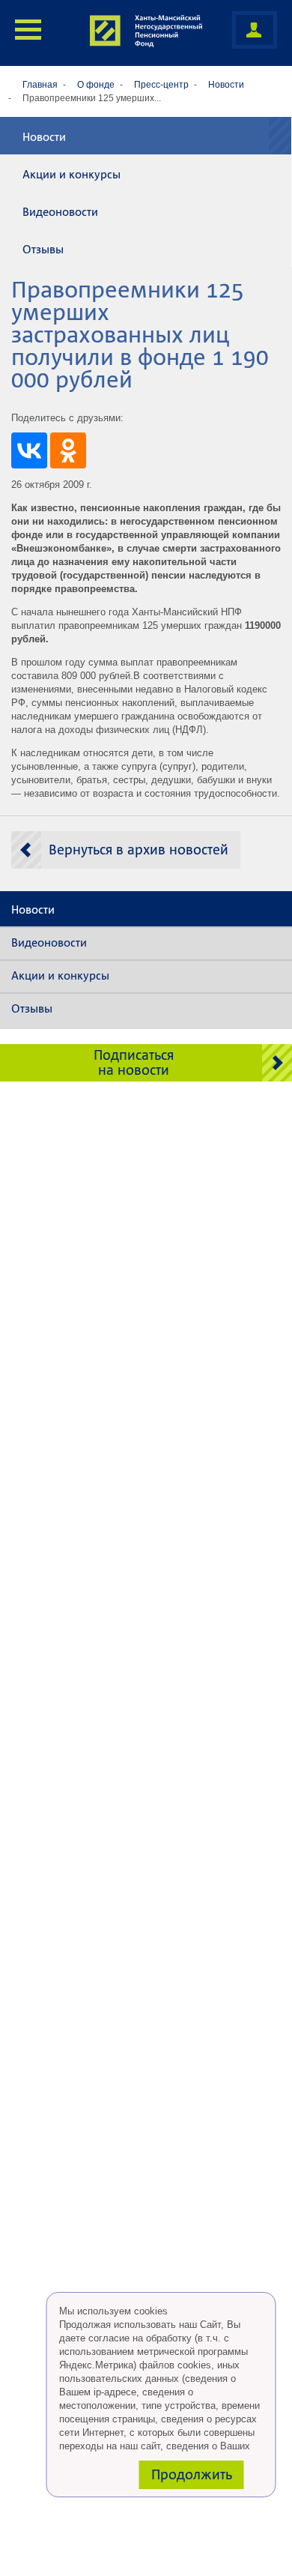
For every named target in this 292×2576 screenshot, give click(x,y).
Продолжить (192, 2474)
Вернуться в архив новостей (139, 850)
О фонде (96, 85)
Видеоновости (60, 212)
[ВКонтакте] (29, 450)
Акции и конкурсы (72, 175)
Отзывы (43, 250)
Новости (226, 85)
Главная (40, 85)
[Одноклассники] (68, 450)
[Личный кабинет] (255, 30)
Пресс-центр (161, 85)
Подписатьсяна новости (134, 1062)
